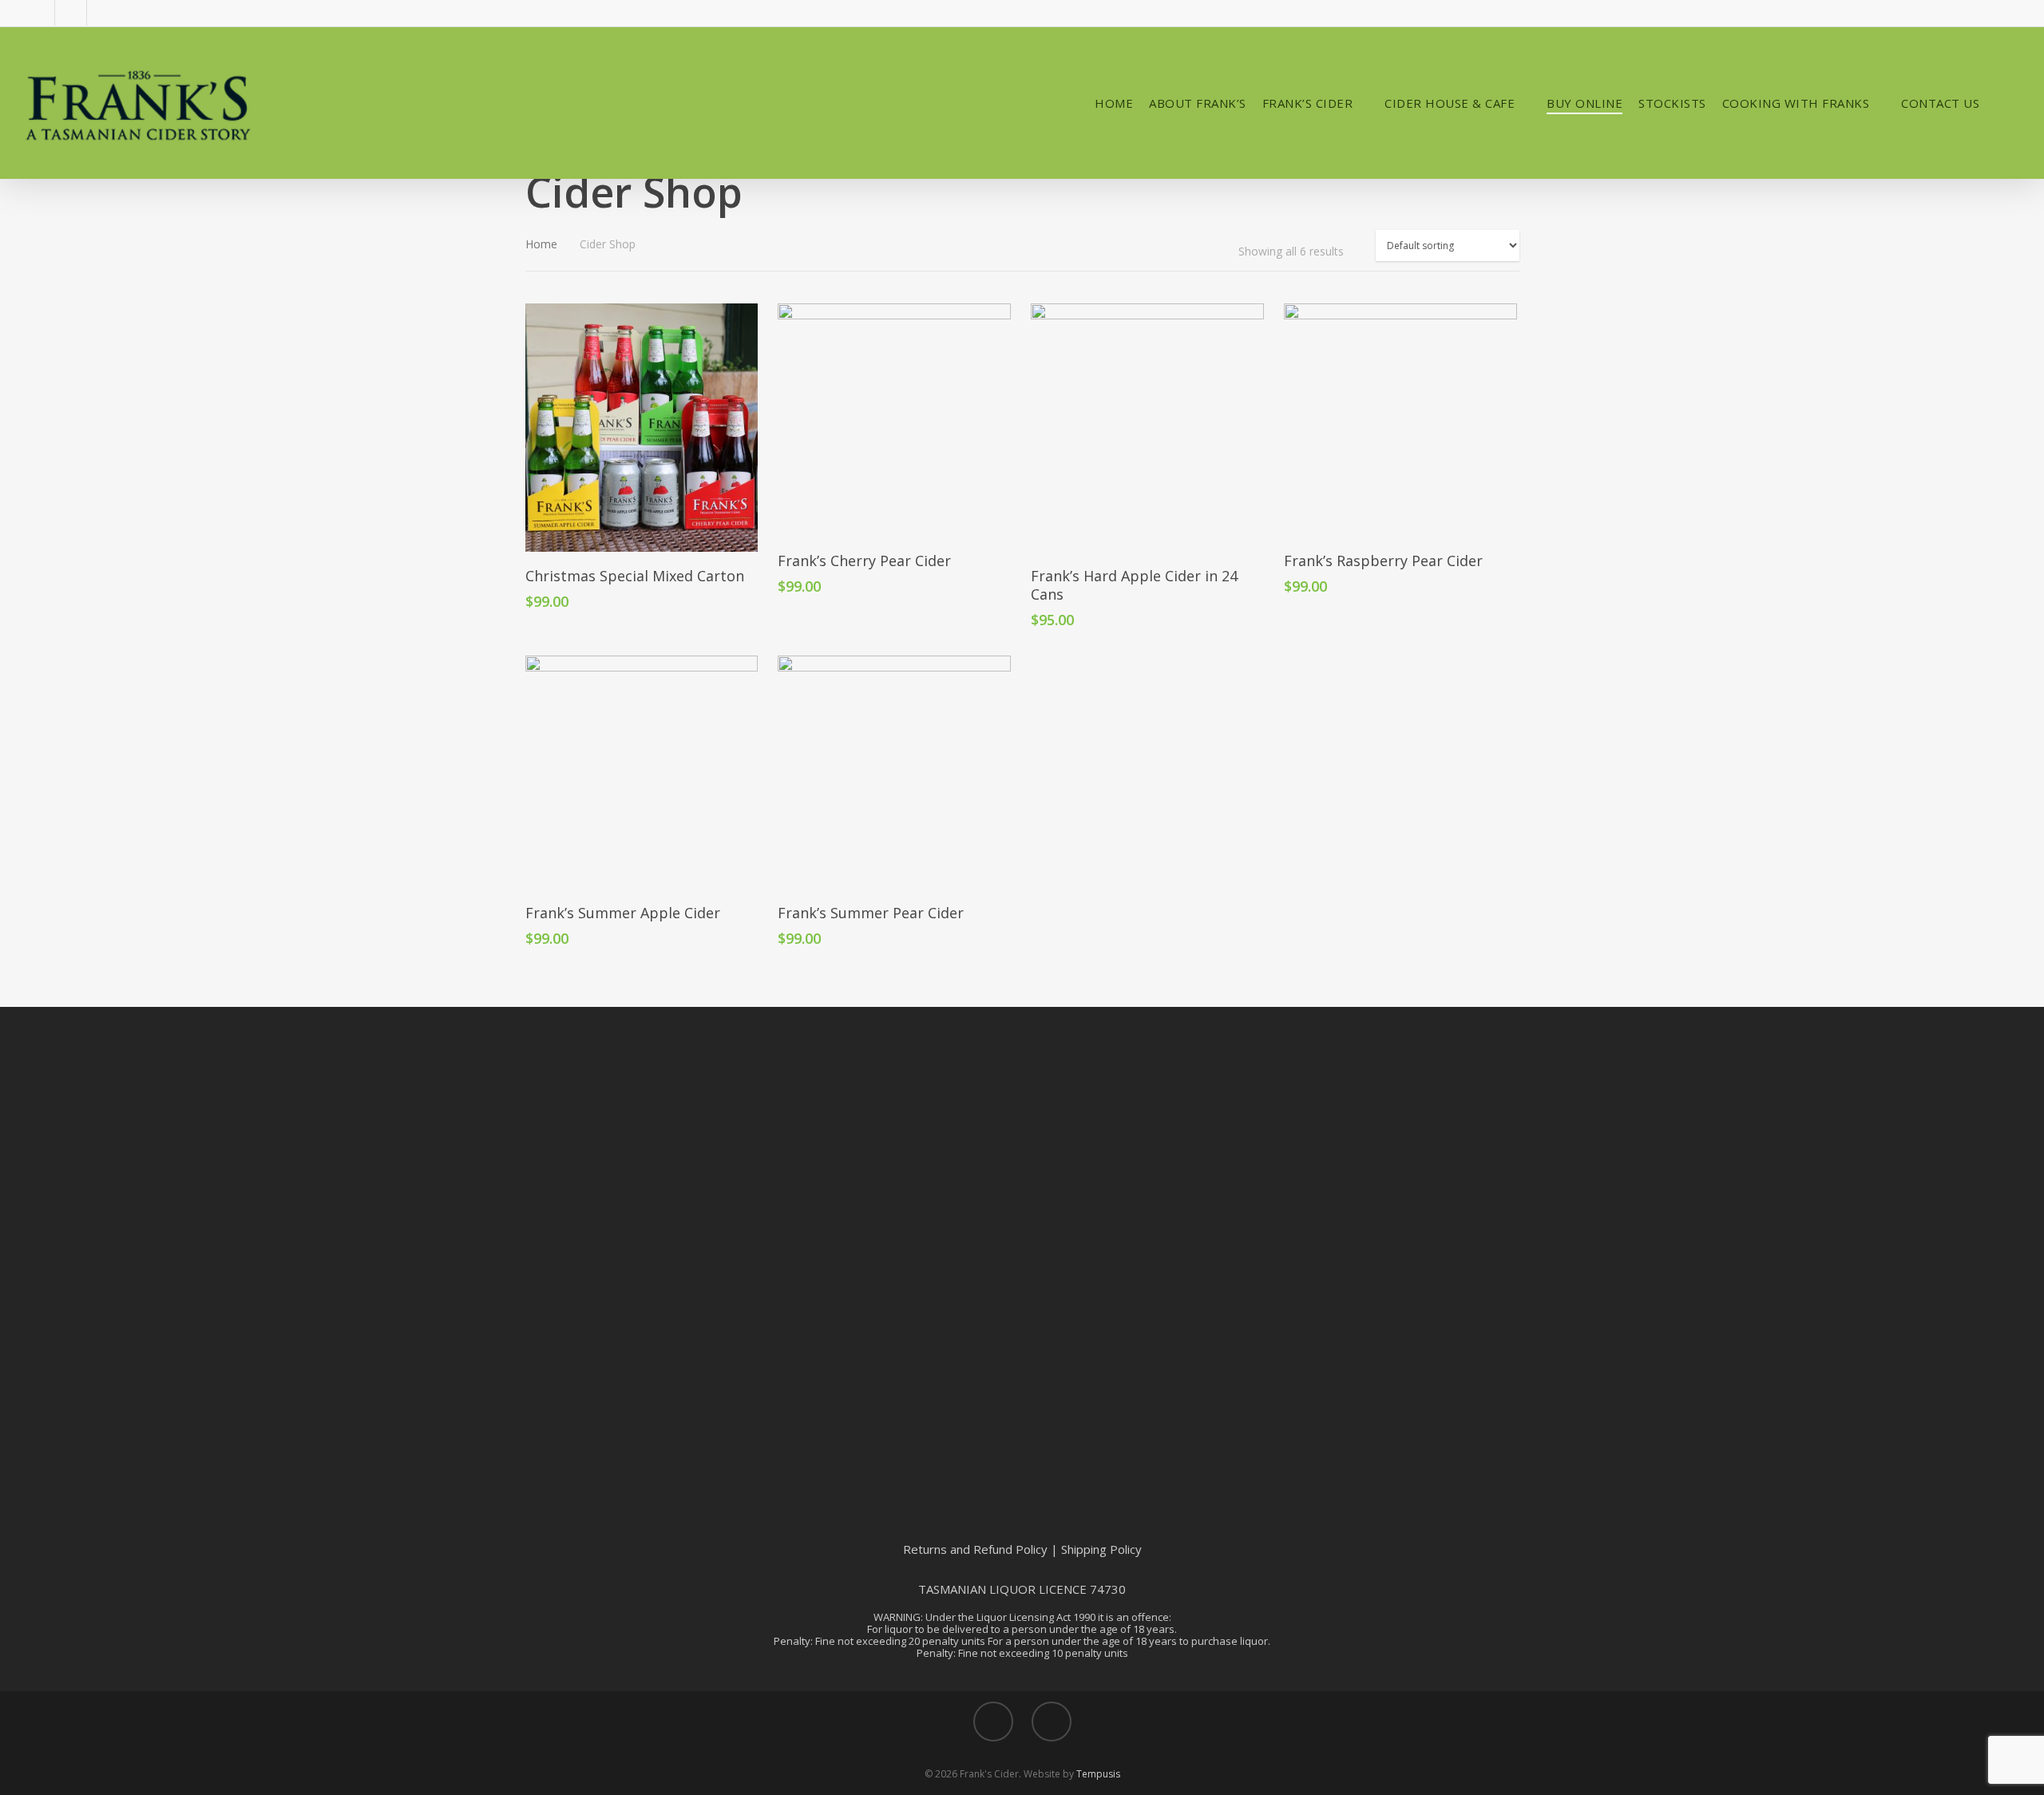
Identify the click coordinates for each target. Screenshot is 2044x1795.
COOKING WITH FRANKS (1796, 103)
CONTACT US (1940, 103)
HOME (1114, 103)
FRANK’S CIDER (1308, 103)
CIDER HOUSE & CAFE (1450, 103)
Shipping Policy (1101, 1549)
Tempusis (1098, 1774)
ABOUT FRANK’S (1198, 103)
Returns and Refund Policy (975, 1549)
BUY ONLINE (1584, 103)
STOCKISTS (1672, 103)
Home (541, 244)
